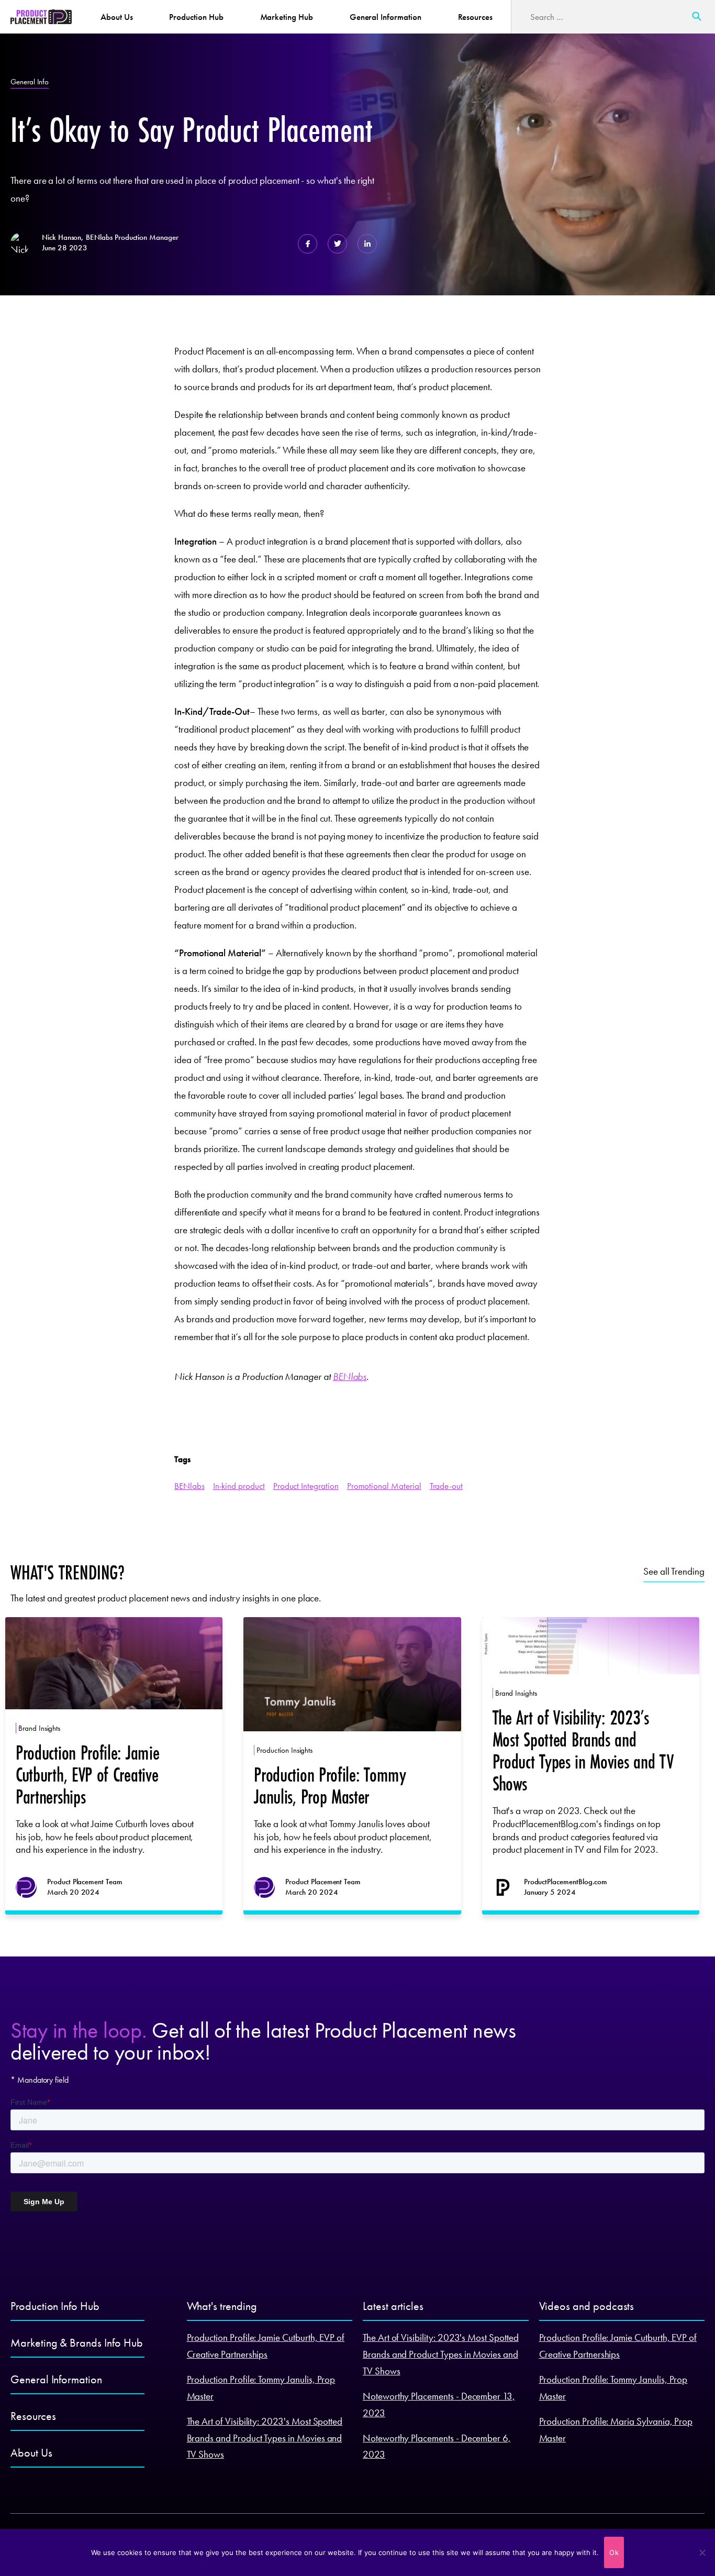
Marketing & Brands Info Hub (76, 2343)
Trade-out (446, 1486)
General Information (386, 17)
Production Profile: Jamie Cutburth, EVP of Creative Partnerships (87, 1775)
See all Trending (674, 1571)
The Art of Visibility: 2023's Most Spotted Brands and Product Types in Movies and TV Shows (265, 2438)
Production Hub (196, 17)
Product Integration (306, 1486)
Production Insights (284, 1750)
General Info (30, 82)
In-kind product (239, 1486)
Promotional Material (384, 1486)
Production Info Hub (55, 2306)
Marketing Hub (287, 17)
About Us (117, 17)
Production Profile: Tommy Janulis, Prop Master (330, 1785)
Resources (476, 17)
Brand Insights (39, 1728)
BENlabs (350, 1377)
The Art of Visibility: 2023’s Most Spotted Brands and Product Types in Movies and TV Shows (583, 1750)
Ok (614, 2552)
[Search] (697, 17)
